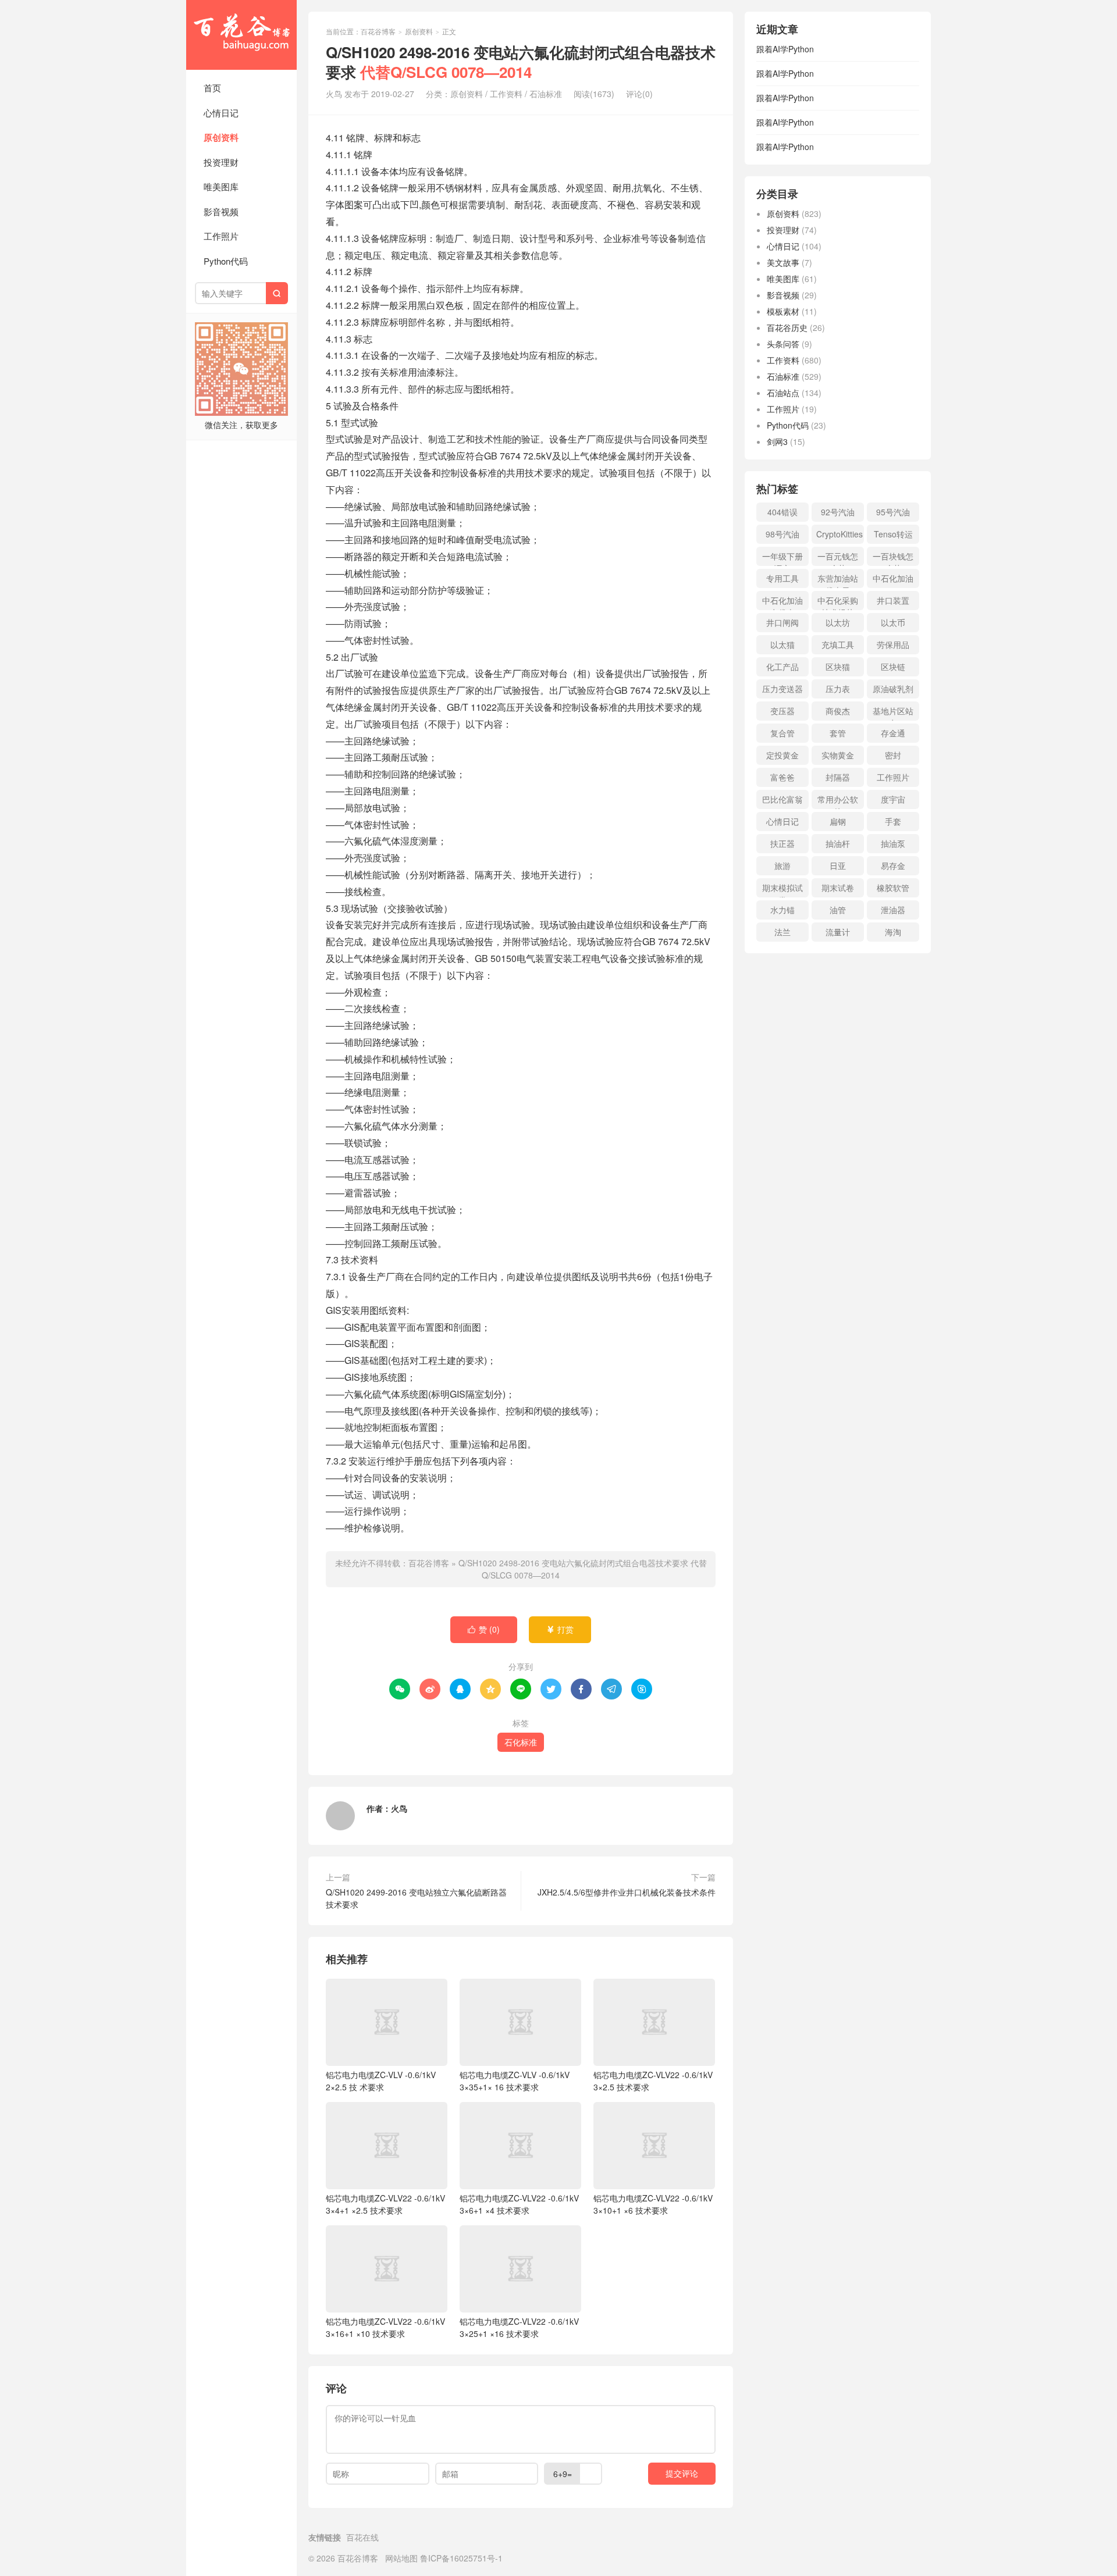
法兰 (782, 932)
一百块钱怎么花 (893, 558)
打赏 (560, 1629)
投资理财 (221, 162)
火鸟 (399, 1808)
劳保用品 (893, 644)
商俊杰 (838, 711)
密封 (893, 755)
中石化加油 (893, 578)
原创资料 (221, 137)
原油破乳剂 (893, 689)
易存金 (893, 865)
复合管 (782, 733)
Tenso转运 (893, 534)
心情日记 (221, 113)
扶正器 (782, 843)
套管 (838, 733)
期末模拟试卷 (782, 890)
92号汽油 (838, 512)
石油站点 (783, 393)
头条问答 (783, 344)
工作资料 (506, 94)
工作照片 (221, 236)
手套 (893, 821)
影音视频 (221, 211)
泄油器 (893, 910)
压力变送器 (782, 689)
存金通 (893, 733)
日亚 (838, 865)
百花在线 (362, 2537)
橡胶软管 (893, 888)
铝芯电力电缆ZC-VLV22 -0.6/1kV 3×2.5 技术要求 (653, 2081)
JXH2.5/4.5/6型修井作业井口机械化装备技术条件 (627, 1892)
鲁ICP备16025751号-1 (461, 2558)
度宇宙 (893, 799)
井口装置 (893, 600)
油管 (838, 910)
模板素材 (783, 311)
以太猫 (782, 644)
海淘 (893, 932)
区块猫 (838, 667)
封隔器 (838, 777)
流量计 (838, 932)
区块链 (893, 667)
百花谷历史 (787, 327)
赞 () (484, 1629)
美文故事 (783, 262)
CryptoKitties (839, 534)
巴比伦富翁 (782, 799)
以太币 (893, 622)
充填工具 (838, 644)
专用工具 (782, 578)
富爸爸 (782, 777)
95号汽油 (893, 512)
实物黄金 (838, 755)
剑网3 (777, 441)
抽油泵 (893, 843)
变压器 (782, 711)
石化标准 (521, 1742)
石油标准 (546, 94)
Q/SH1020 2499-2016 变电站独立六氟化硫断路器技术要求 (416, 1898)
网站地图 (401, 2558)
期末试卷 (838, 888)
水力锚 (782, 910)
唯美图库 (221, 186)
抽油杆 (838, 843)
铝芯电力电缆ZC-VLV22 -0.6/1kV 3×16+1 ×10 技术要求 (385, 2327)
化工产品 (782, 667)
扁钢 (838, 821)
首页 (212, 88)
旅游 (782, 865)
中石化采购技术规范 (838, 602)
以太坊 (838, 622)
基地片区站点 (893, 713)
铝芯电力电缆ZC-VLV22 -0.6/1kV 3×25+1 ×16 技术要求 (519, 2327)
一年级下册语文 (782, 558)
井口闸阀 (782, 622)
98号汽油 (782, 534)
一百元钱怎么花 (838, 558)
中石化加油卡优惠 (782, 602)
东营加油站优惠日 (838, 580)
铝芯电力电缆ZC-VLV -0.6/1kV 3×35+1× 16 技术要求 (515, 2081)
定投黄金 (782, 755)
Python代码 (226, 261)
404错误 (782, 512)
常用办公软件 (838, 801)
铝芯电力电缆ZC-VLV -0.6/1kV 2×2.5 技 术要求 (381, 2081)
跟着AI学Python (785, 49)
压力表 (838, 689)
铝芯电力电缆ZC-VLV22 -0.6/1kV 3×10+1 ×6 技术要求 (653, 2204)
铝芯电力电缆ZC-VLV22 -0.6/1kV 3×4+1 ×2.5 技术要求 (385, 2204)
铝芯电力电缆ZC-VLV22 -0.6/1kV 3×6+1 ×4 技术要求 (519, 2204)
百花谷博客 (241, 35)
